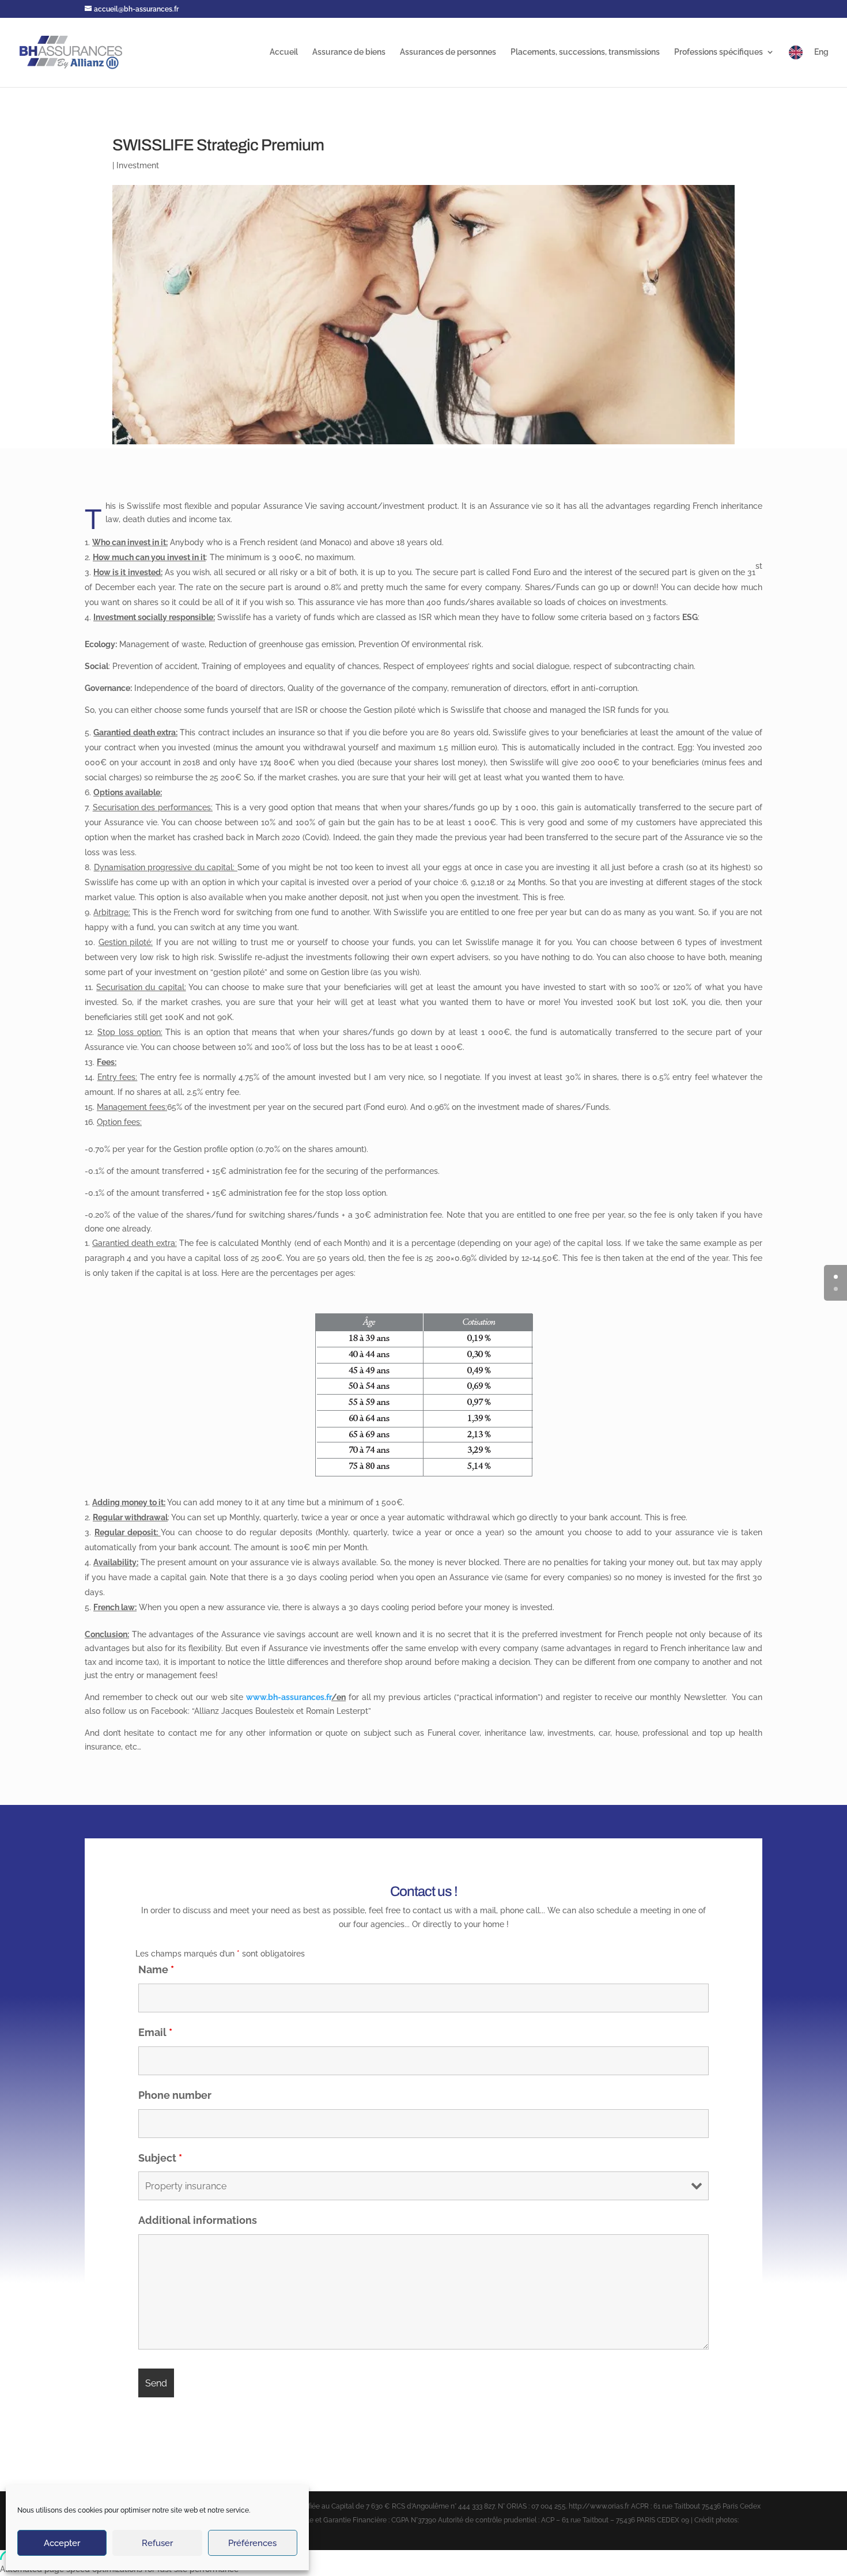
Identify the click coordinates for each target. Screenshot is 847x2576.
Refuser (157, 2543)
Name (156, 1969)
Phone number (175, 2095)
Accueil (284, 52)
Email (155, 2032)
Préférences (252, 2543)
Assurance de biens (349, 52)
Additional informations (198, 2220)
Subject (160, 2158)
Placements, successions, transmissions (585, 52)
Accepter (62, 2543)
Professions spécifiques (719, 52)
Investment (138, 165)
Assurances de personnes (448, 52)
